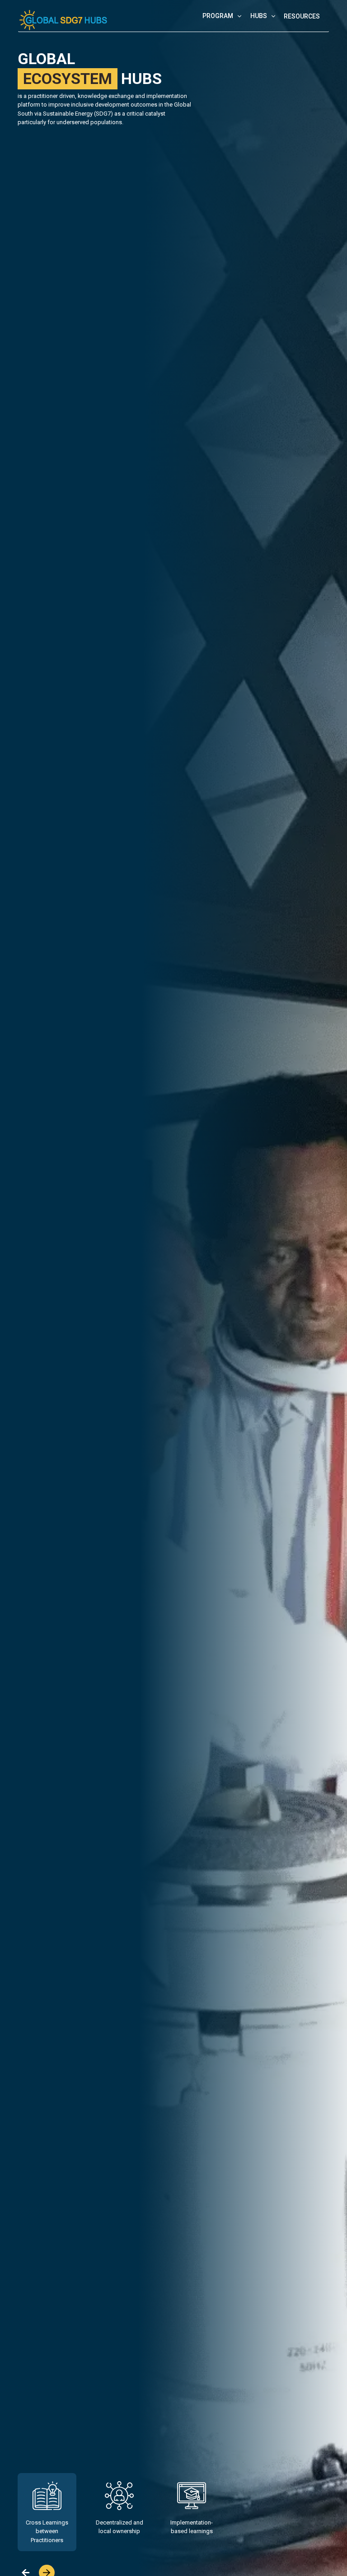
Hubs (259, 16)
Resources (302, 16)
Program (218, 16)
